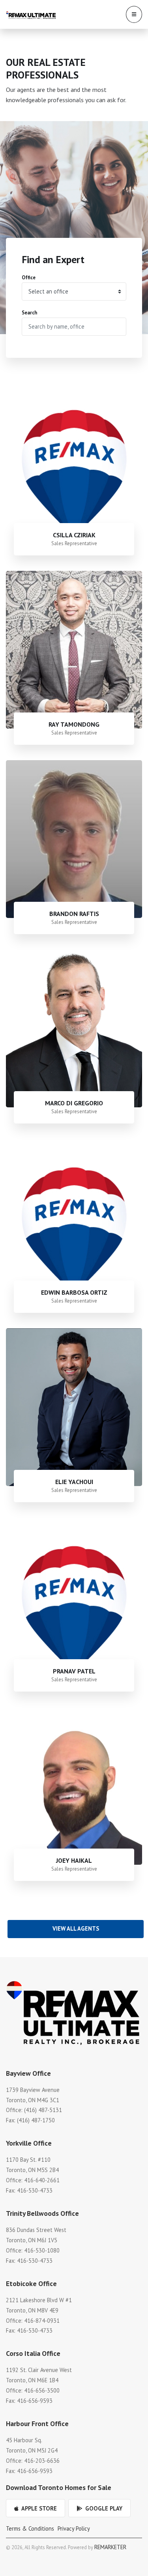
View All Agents (76, 1928)
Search (29, 313)
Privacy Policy (74, 2528)
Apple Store (38, 2508)
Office (29, 278)
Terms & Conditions (30, 2528)
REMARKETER (110, 2547)
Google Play (103, 2508)
